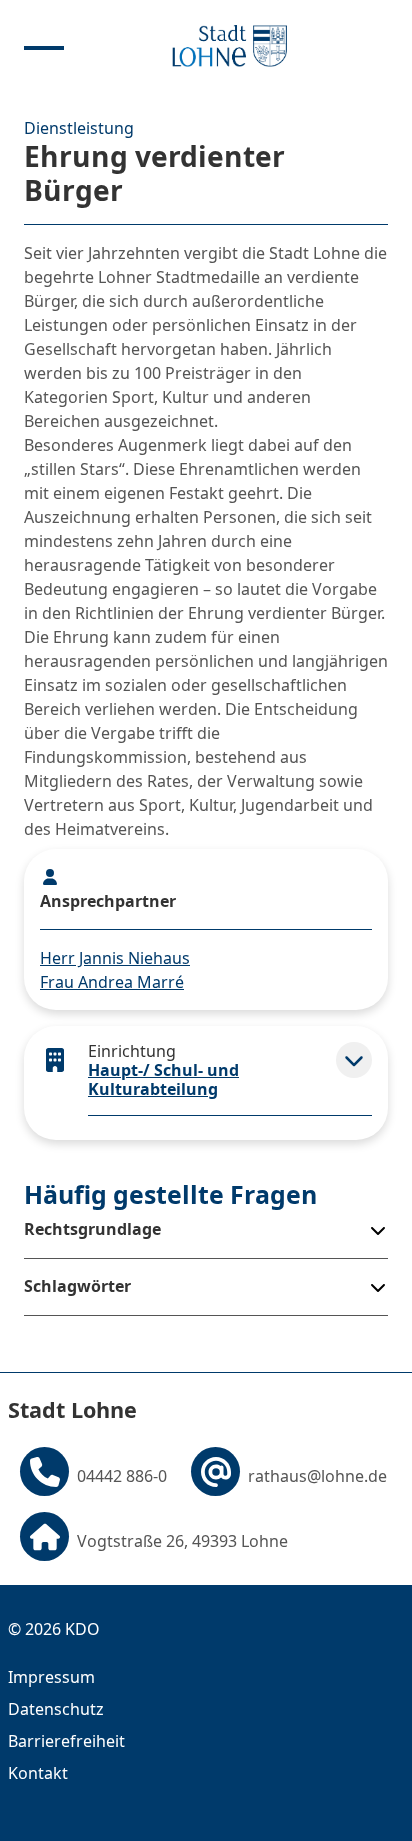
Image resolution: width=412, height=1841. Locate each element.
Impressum (51, 1677)
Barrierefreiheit (66, 1741)
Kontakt (38, 1773)
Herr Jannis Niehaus (115, 958)
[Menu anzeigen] (44, 46)
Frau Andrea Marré (112, 982)
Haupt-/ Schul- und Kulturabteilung (163, 1079)
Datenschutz (56, 1709)
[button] (354, 1060)
